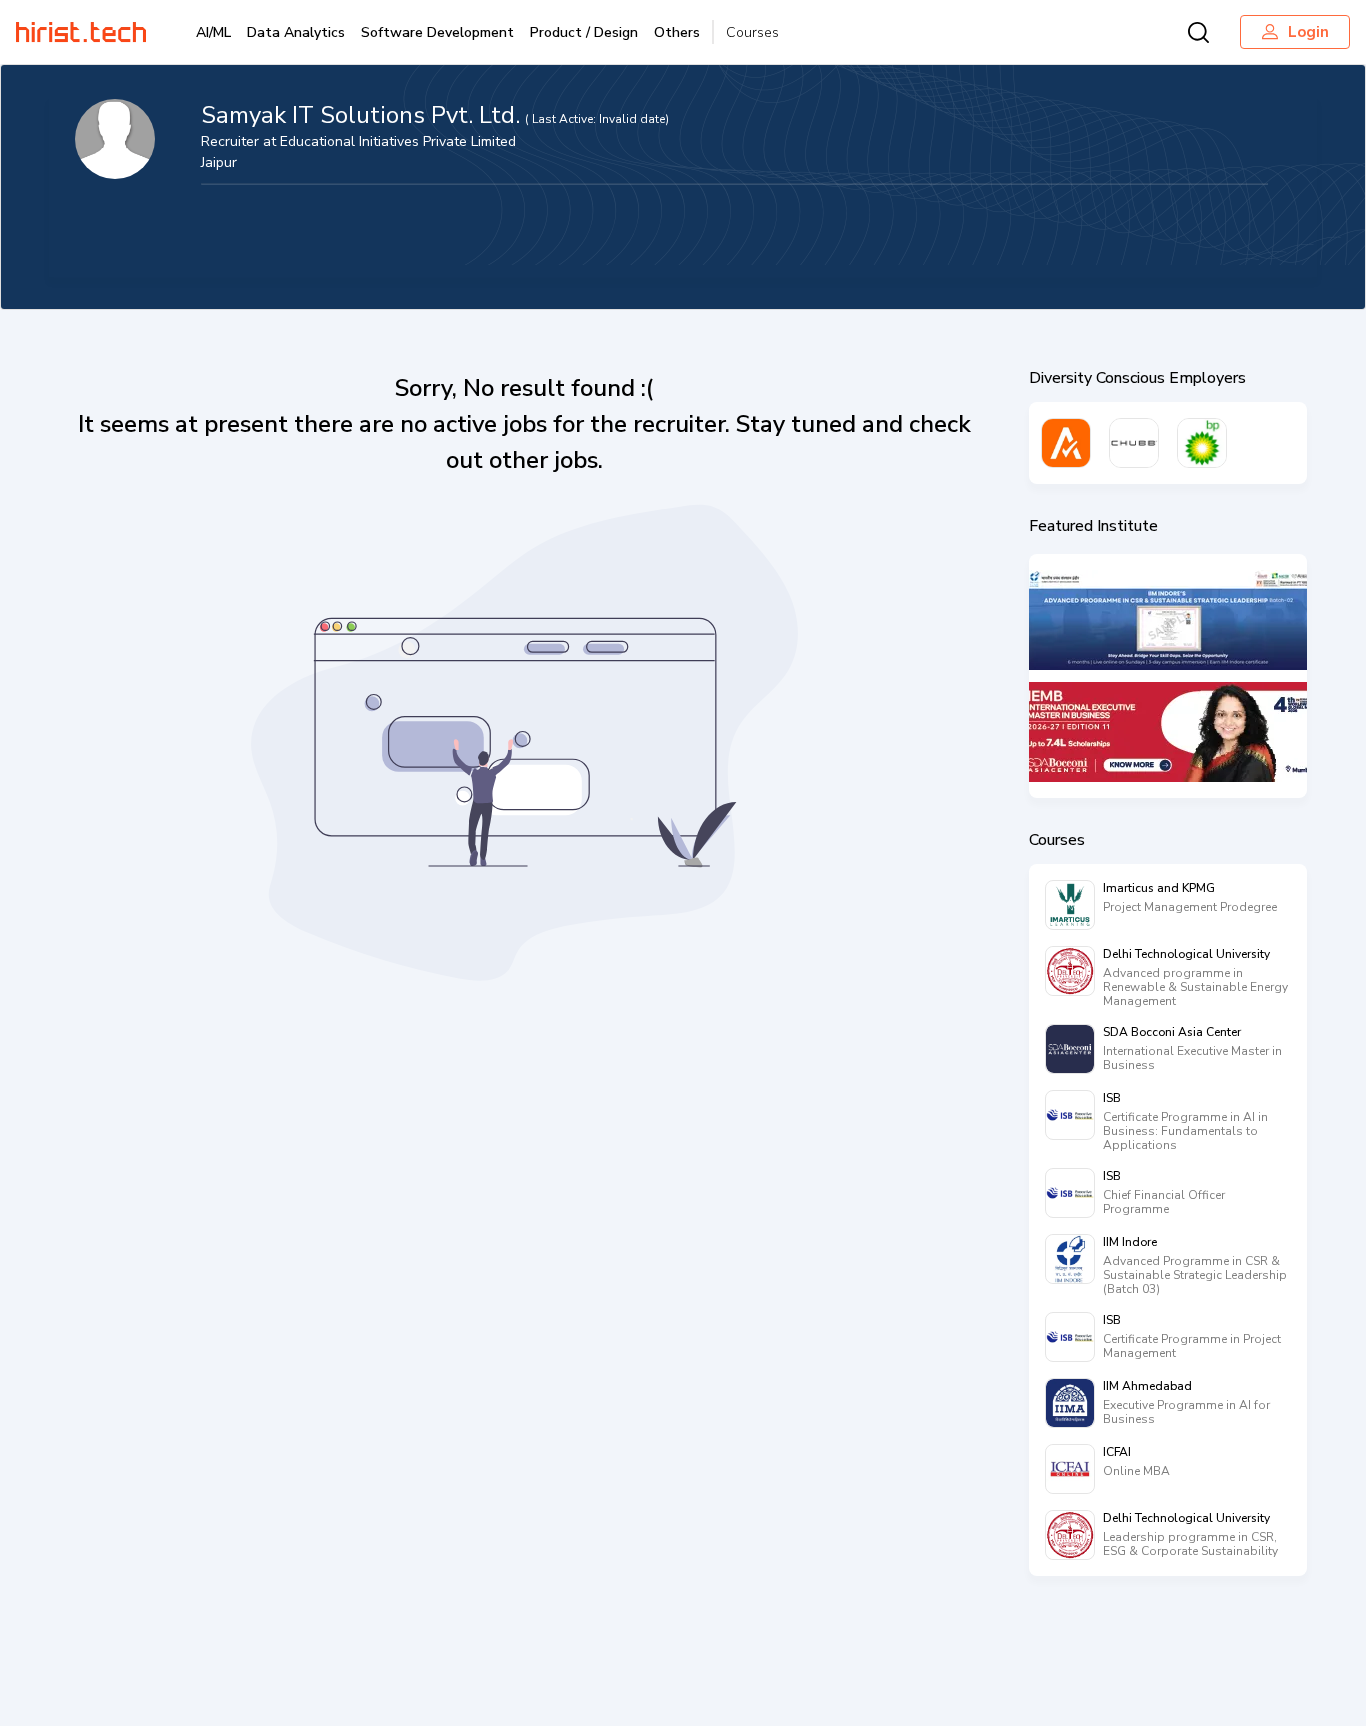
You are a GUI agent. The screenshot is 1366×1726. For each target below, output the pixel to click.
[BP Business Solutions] (1202, 443)
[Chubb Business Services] (1134, 443)
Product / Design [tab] (584, 32)
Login (1308, 32)
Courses (752, 32)
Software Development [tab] (437, 32)
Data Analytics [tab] (296, 32)
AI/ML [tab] (213, 32)
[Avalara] (1066, 443)
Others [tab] (677, 32)
